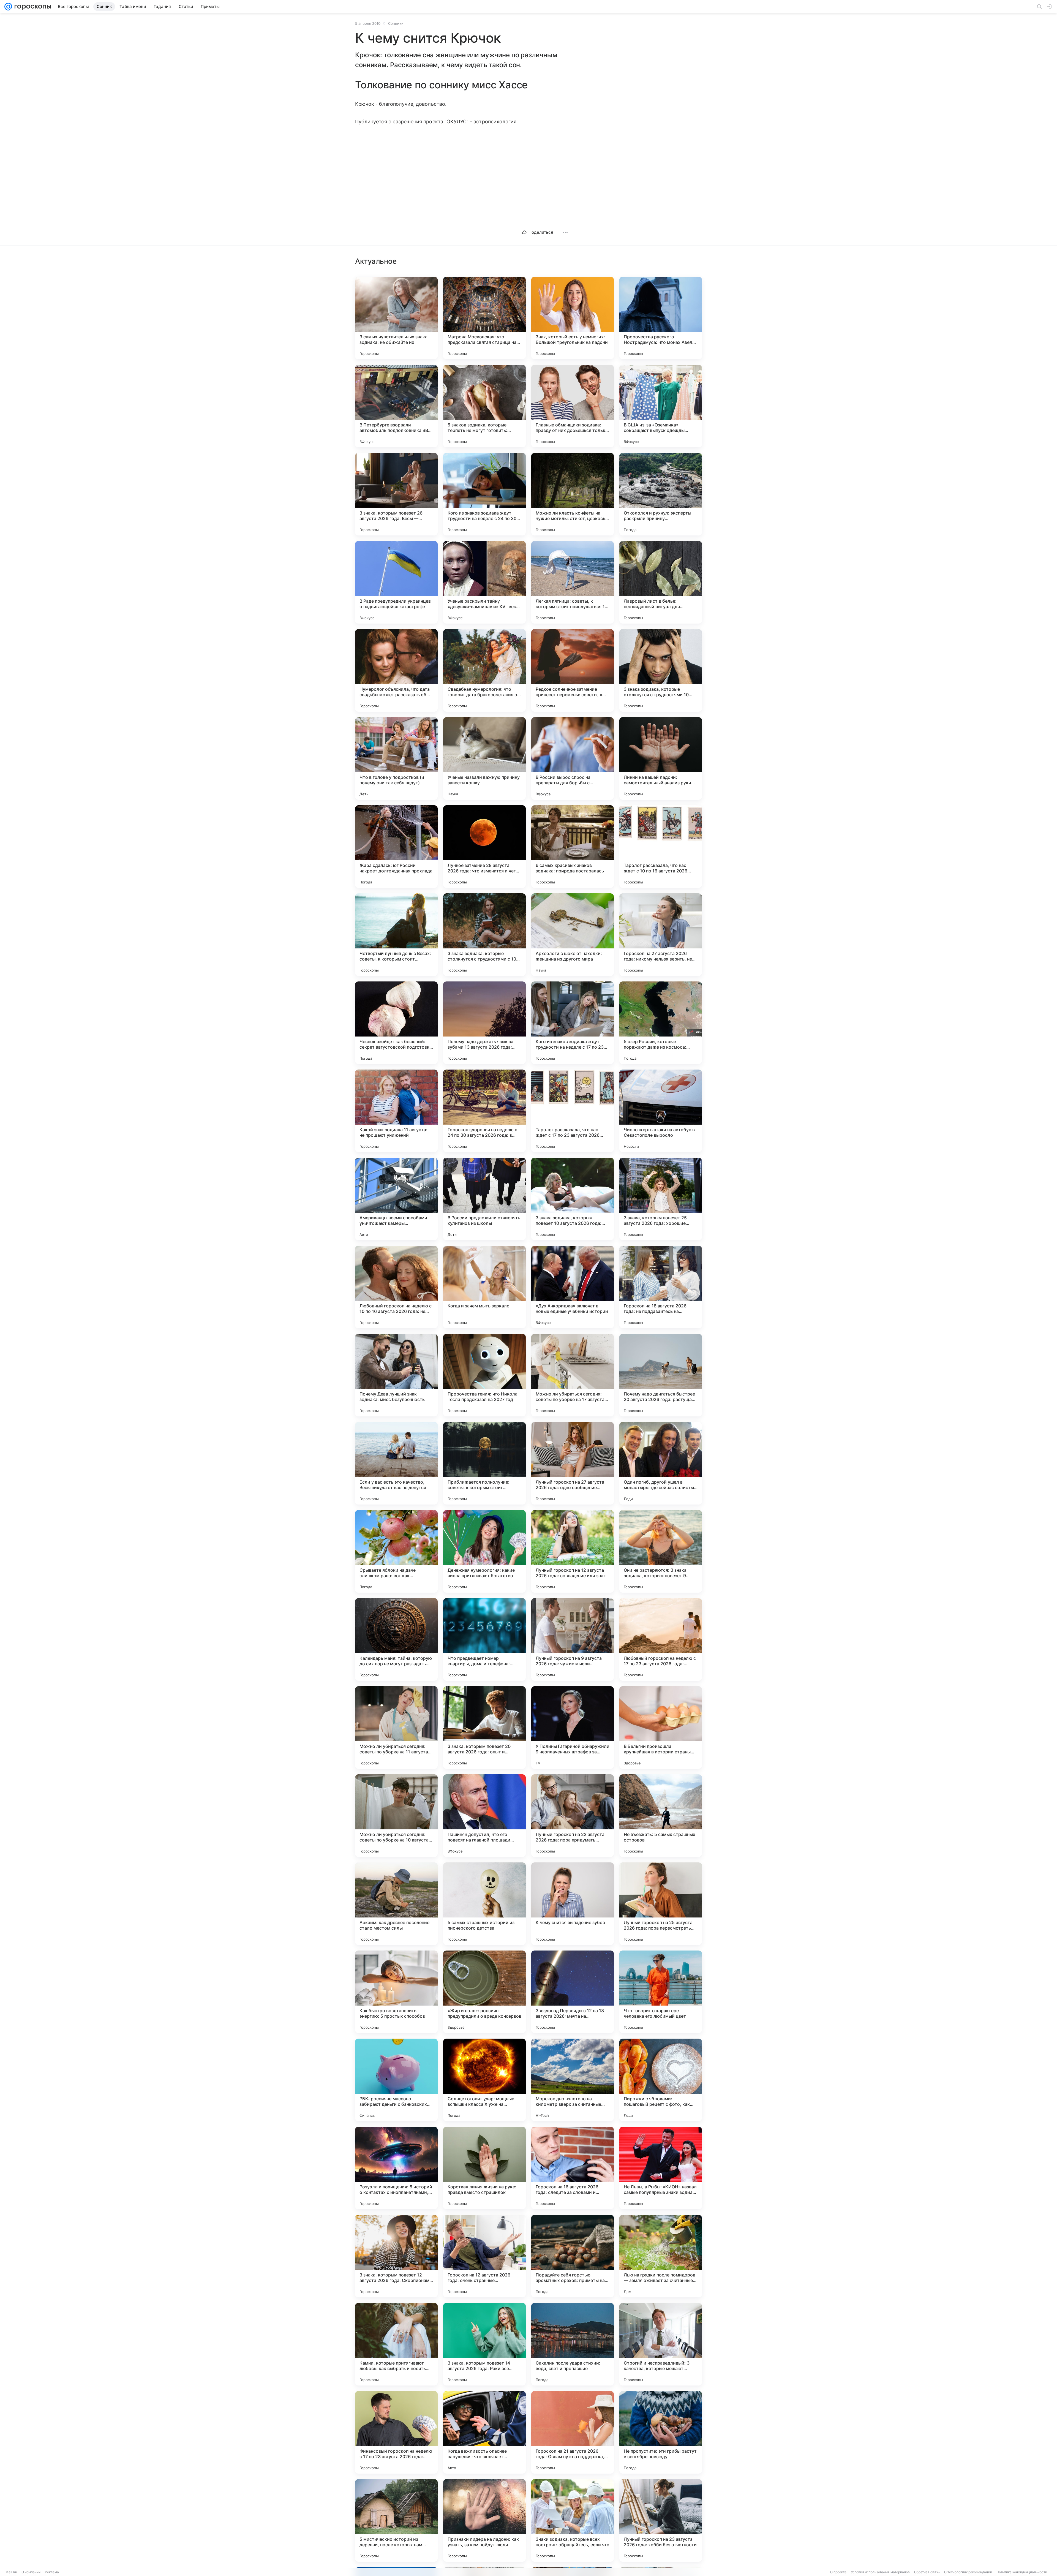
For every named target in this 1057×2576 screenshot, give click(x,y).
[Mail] (8, 7)
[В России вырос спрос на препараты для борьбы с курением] (573, 758)
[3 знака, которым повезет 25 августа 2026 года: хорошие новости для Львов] (661, 1199)
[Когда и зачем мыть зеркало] (484, 1287)
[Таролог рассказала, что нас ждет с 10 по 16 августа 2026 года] (661, 847)
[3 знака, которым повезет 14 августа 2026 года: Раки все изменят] (484, 2344)
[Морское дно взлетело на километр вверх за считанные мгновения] (573, 2080)
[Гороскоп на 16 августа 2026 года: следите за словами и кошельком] (573, 2168)
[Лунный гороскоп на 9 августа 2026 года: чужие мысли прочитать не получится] (573, 1639)
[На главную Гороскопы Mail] (32, 7)
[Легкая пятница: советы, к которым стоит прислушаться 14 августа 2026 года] (573, 582)
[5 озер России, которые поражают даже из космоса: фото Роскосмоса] (661, 1023)
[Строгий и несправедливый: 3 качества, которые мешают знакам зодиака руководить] (661, 2344)
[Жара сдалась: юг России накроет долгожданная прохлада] (396, 847)
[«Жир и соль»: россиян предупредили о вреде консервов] (484, 1992)
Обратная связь (927, 2572)
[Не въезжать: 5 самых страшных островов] (661, 1816)
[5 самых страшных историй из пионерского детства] (484, 1904)
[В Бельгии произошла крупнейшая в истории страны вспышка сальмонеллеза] (661, 1728)
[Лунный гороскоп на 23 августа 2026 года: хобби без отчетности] (661, 2520)
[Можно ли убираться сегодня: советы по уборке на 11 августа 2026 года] (396, 1728)
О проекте (838, 2572)
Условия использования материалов (880, 2572)
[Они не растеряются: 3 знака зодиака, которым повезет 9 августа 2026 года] (661, 1551)
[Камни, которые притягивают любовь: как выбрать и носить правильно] (396, 2344)
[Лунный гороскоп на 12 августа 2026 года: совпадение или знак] (573, 1551)
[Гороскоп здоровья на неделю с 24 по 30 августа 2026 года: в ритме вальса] (484, 1111)
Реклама (52, 2572)
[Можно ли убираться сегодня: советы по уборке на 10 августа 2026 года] (396, 1816)
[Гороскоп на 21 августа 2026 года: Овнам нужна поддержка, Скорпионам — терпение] (573, 2432)
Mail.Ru (11, 2572)
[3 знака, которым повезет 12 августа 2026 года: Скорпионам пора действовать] (396, 2256)
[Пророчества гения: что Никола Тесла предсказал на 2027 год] (484, 1375)
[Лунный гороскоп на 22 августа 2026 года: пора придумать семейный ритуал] (573, 1816)
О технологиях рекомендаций (968, 2572)
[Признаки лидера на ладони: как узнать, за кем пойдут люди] (484, 2520)
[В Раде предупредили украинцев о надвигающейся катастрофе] (396, 582)
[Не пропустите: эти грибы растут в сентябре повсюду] (661, 2432)
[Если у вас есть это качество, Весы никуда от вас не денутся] (396, 1463)
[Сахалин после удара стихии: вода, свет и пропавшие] (573, 2344)
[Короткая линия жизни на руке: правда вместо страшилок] (484, 2168)
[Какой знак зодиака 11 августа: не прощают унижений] (396, 1111)
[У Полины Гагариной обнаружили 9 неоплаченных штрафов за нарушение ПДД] (573, 1728)
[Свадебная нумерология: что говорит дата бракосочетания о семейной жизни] (484, 670)
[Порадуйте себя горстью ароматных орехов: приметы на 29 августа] (573, 2256)
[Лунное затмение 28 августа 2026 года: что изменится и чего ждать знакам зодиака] (484, 847)
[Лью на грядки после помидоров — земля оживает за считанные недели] (661, 2256)
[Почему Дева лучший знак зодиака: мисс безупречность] (396, 1375)
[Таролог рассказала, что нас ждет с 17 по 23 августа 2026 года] (573, 1111)
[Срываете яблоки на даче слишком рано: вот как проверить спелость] (396, 1551)
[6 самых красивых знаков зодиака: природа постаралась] (573, 847)
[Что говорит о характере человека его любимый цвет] (661, 1992)
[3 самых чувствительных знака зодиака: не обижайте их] (396, 318)
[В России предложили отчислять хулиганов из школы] (484, 1199)
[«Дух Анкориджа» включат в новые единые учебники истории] (573, 1287)
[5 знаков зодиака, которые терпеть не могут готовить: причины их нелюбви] (484, 406)
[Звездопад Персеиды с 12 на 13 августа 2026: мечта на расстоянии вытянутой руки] (573, 1992)
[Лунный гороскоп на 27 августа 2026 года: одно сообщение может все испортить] (573, 1463)
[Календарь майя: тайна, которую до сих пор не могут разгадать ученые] (396, 1639)
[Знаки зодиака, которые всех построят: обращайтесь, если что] (573, 2520)
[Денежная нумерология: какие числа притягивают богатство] (484, 1551)
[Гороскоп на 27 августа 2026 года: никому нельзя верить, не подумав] (661, 935)
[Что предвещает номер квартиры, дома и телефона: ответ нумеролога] (484, 1639)
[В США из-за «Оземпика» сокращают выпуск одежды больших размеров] (661, 406)
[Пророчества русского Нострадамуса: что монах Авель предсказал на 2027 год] (661, 318)
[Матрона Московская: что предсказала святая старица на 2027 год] (484, 318)
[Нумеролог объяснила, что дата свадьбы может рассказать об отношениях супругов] (396, 670)
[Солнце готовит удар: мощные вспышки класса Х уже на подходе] (484, 2080)
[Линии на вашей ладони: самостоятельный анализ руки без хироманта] (661, 758)
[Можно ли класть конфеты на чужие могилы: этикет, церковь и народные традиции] (573, 494)
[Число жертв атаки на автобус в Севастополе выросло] (661, 1111)
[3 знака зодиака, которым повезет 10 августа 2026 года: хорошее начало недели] (573, 1199)
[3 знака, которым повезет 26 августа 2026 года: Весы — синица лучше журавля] (396, 494)
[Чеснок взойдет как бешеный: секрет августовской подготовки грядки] (396, 1023)
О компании (31, 2572)
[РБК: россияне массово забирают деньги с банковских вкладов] (396, 2080)
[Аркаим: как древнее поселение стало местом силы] (396, 1904)
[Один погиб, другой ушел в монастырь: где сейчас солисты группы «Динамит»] (661, 1463)
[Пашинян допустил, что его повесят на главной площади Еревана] (484, 1816)
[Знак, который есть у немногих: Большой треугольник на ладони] (573, 318)
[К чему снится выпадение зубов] (573, 1904)
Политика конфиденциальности (1022, 2572)
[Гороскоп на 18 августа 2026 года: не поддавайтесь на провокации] (661, 1287)
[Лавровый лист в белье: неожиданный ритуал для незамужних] (661, 582)
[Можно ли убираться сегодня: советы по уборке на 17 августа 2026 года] (573, 1375)
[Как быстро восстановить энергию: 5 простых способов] (396, 1992)
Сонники (396, 23)
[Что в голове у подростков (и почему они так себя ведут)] (396, 758)
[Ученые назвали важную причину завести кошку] (484, 758)
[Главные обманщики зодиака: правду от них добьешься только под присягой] (573, 406)
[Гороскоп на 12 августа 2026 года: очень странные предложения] (484, 2256)
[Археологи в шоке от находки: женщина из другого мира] (573, 935)
